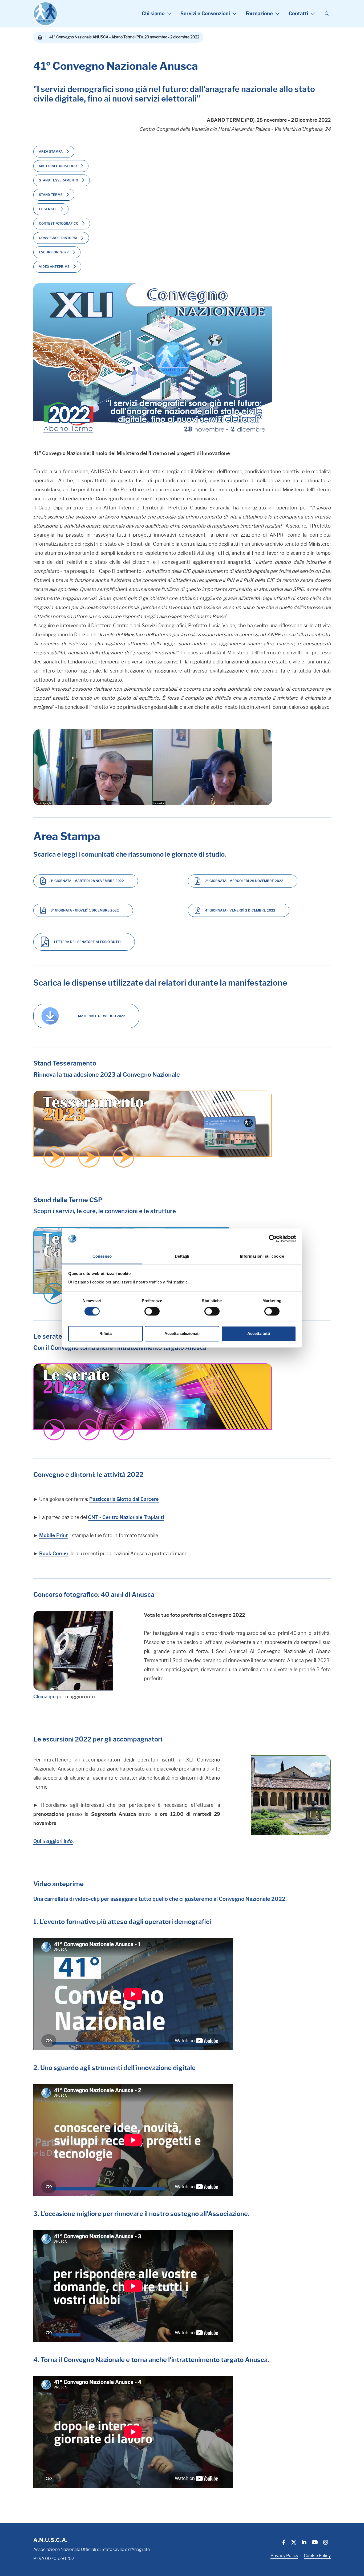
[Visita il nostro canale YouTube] (315, 2543)
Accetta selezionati (182, 1333)
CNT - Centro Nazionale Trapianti (126, 1517)
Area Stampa (51, 151)
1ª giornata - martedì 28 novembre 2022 (87, 881)
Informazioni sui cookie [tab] (262, 1256)
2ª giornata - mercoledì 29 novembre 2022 (244, 881)
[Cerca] (327, 14)
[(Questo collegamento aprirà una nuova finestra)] (153, 1129)
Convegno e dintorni (58, 238)
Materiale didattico (58, 166)
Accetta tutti (259, 1333)
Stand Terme (51, 195)
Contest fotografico (59, 223)
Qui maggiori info (53, 1841)
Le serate (48, 209)
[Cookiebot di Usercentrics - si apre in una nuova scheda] (273, 1239)
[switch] (152, 1311)
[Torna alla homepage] (40, 37)
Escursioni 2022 (54, 252)
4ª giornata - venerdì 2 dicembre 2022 (240, 910)
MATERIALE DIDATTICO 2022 (102, 1016)
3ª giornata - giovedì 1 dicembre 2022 (85, 910)
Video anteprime (54, 267)
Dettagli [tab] (182, 1256)
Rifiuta (106, 1333)
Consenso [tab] (102, 1256)
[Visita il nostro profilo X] (294, 2543)
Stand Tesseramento (58, 180)
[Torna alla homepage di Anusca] (45, 14)
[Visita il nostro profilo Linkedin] (304, 2543)
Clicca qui (45, 1697)
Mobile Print (54, 1536)
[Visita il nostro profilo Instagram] (326, 2543)
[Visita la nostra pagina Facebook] (284, 2543)
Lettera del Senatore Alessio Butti (87, 942)
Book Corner (54, 1554)
